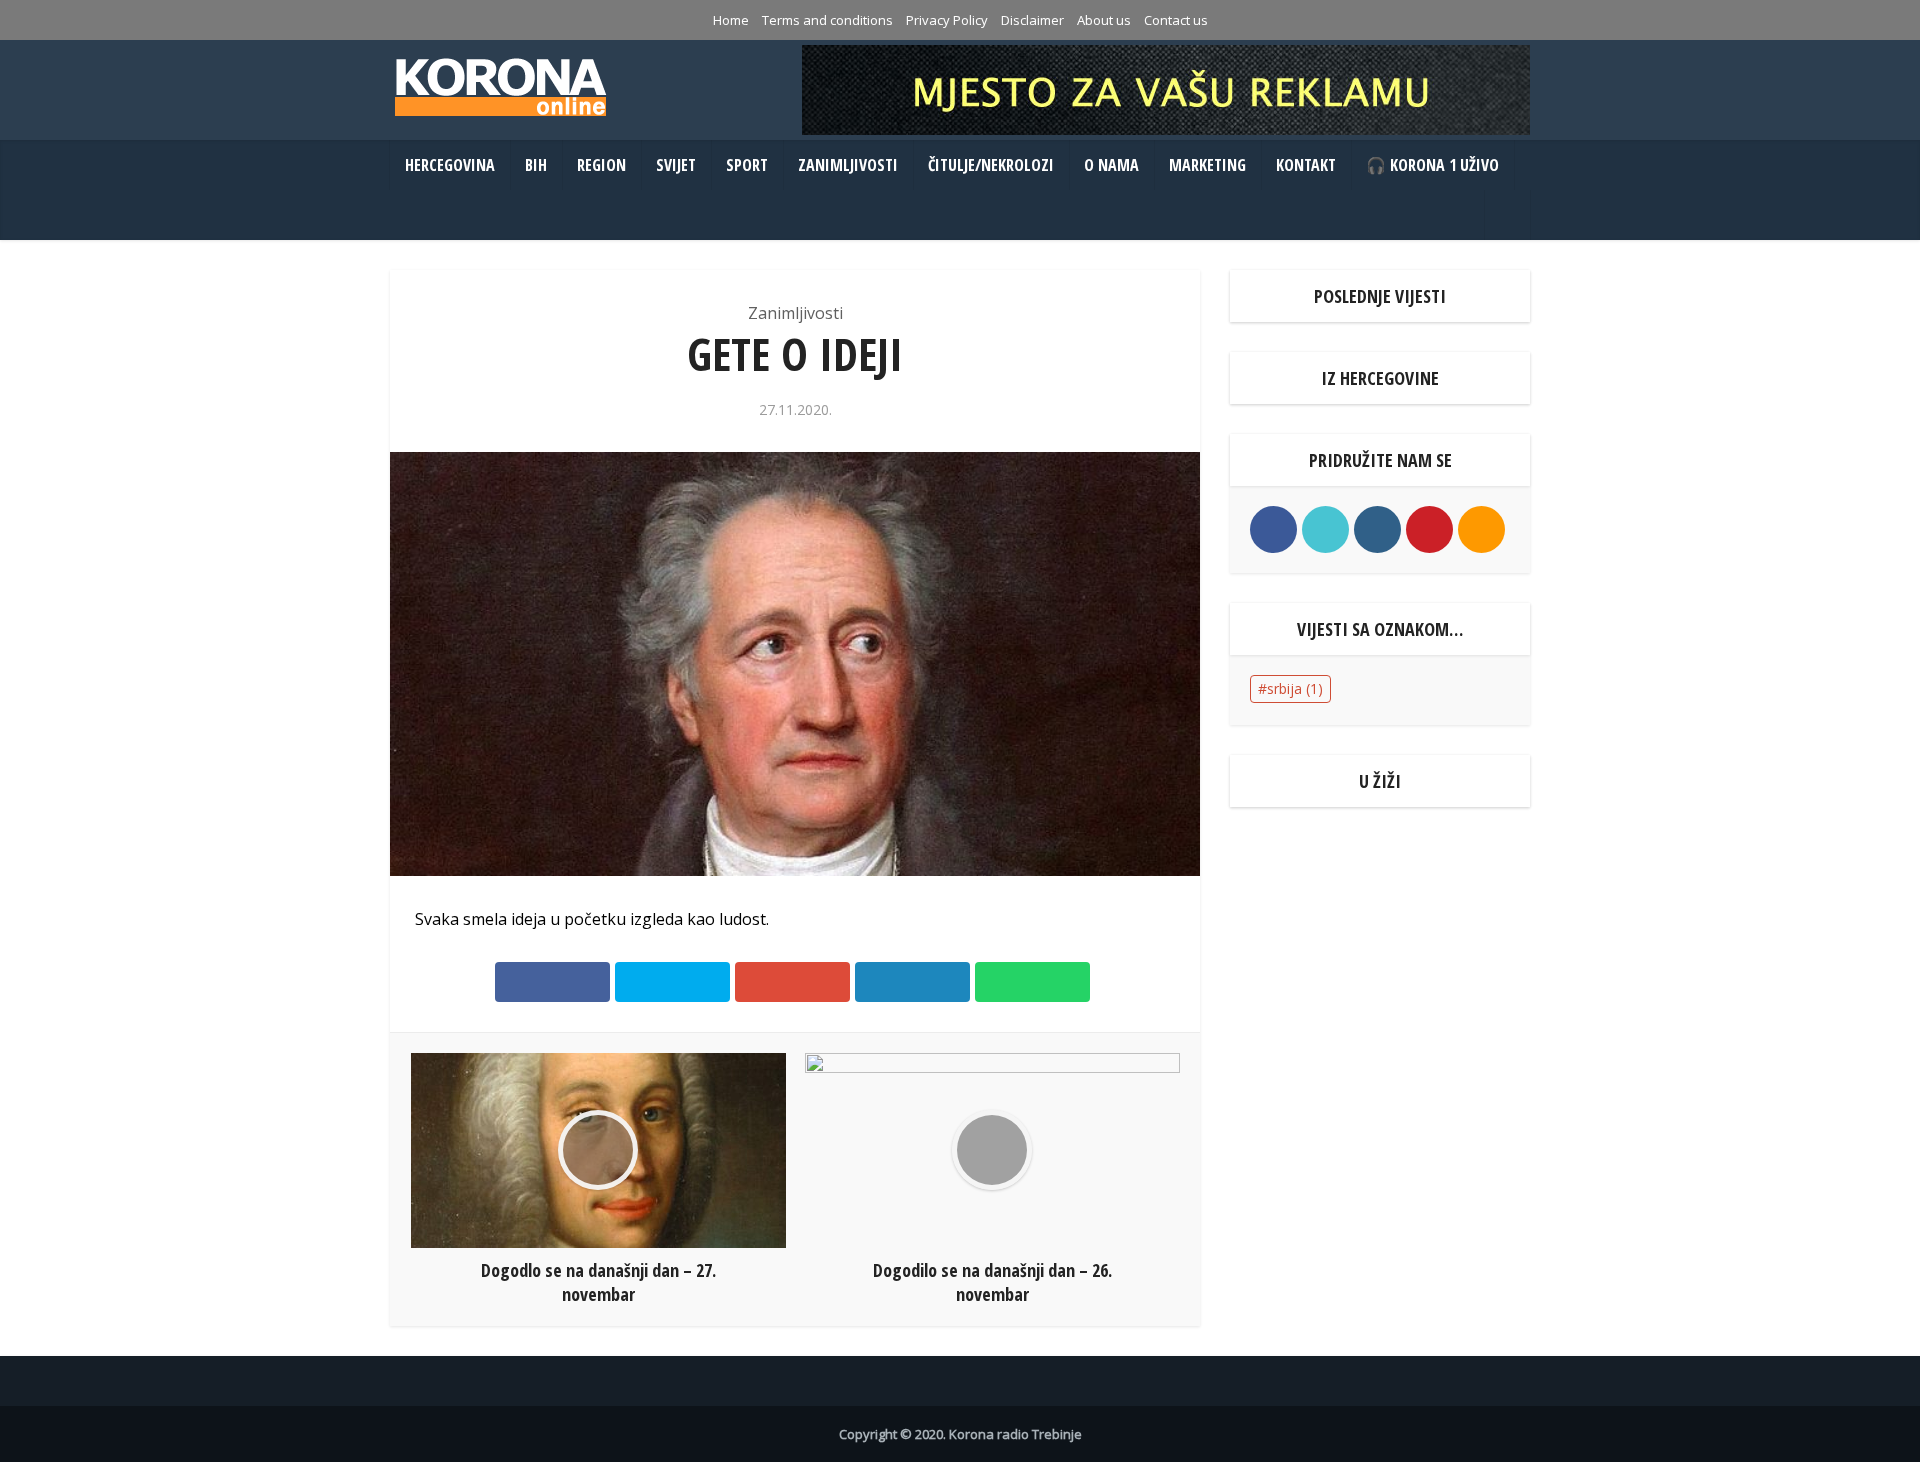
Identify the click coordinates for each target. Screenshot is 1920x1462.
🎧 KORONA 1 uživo (1432, 165)
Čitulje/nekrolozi (991, 165)
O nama (1111, 165)
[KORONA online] (500, 87)
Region (601, 165)
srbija (1295, 688)
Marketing (1207, 165)
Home (731, 20)
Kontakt (1306, 165)
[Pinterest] (1429, 529)
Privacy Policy (947, 20)
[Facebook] (1273, 529)
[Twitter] (1325, 529)
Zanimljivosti (848, 165)
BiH (536, 165)
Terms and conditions (827, 20)
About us (1104, 20)
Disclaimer (1032, 20)
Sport (747, 165)
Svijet (676, 165)
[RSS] (1481, 529)
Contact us (1176, 20)
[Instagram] (1377, 529)
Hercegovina (450, 165)
